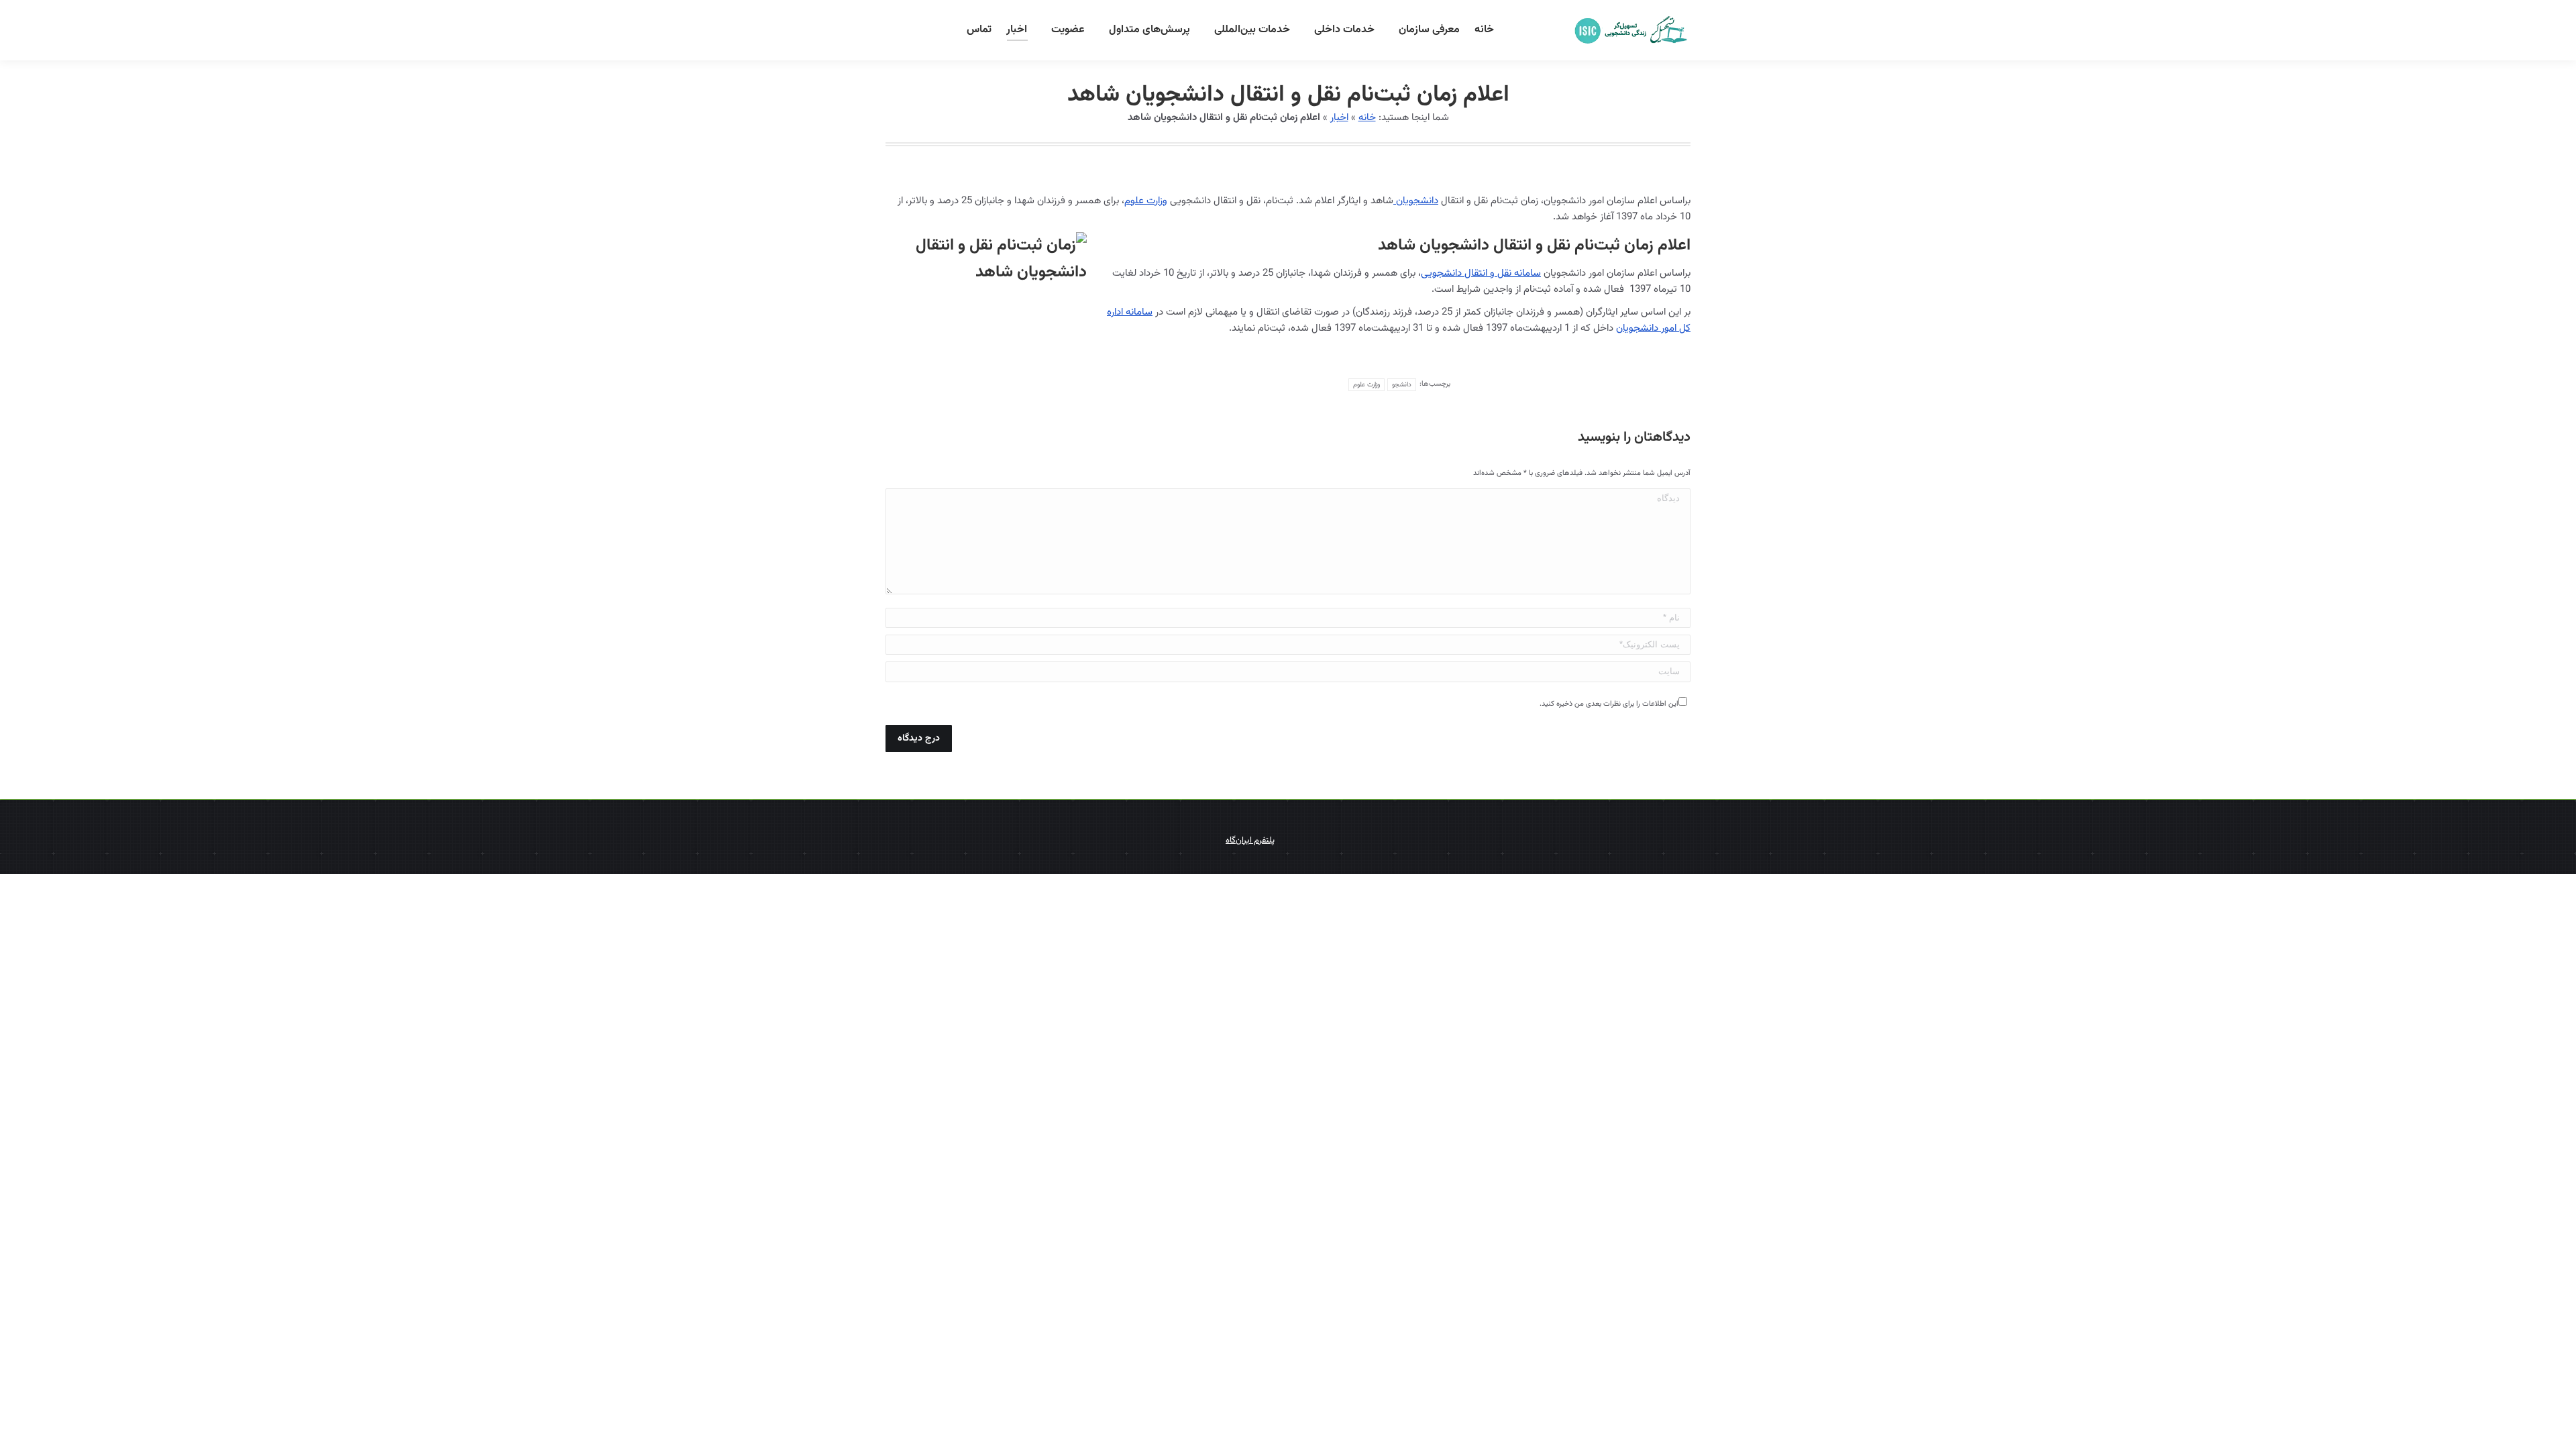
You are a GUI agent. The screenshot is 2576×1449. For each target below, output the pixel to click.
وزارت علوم (1146, 201)
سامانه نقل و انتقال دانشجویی (1481, 273)
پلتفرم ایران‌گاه (1250, 841)
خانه (1367, 118)
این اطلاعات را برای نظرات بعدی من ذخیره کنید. (1609, 704)
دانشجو (1402, 385)
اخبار (1339, 118)
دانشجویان (1416, 201)
